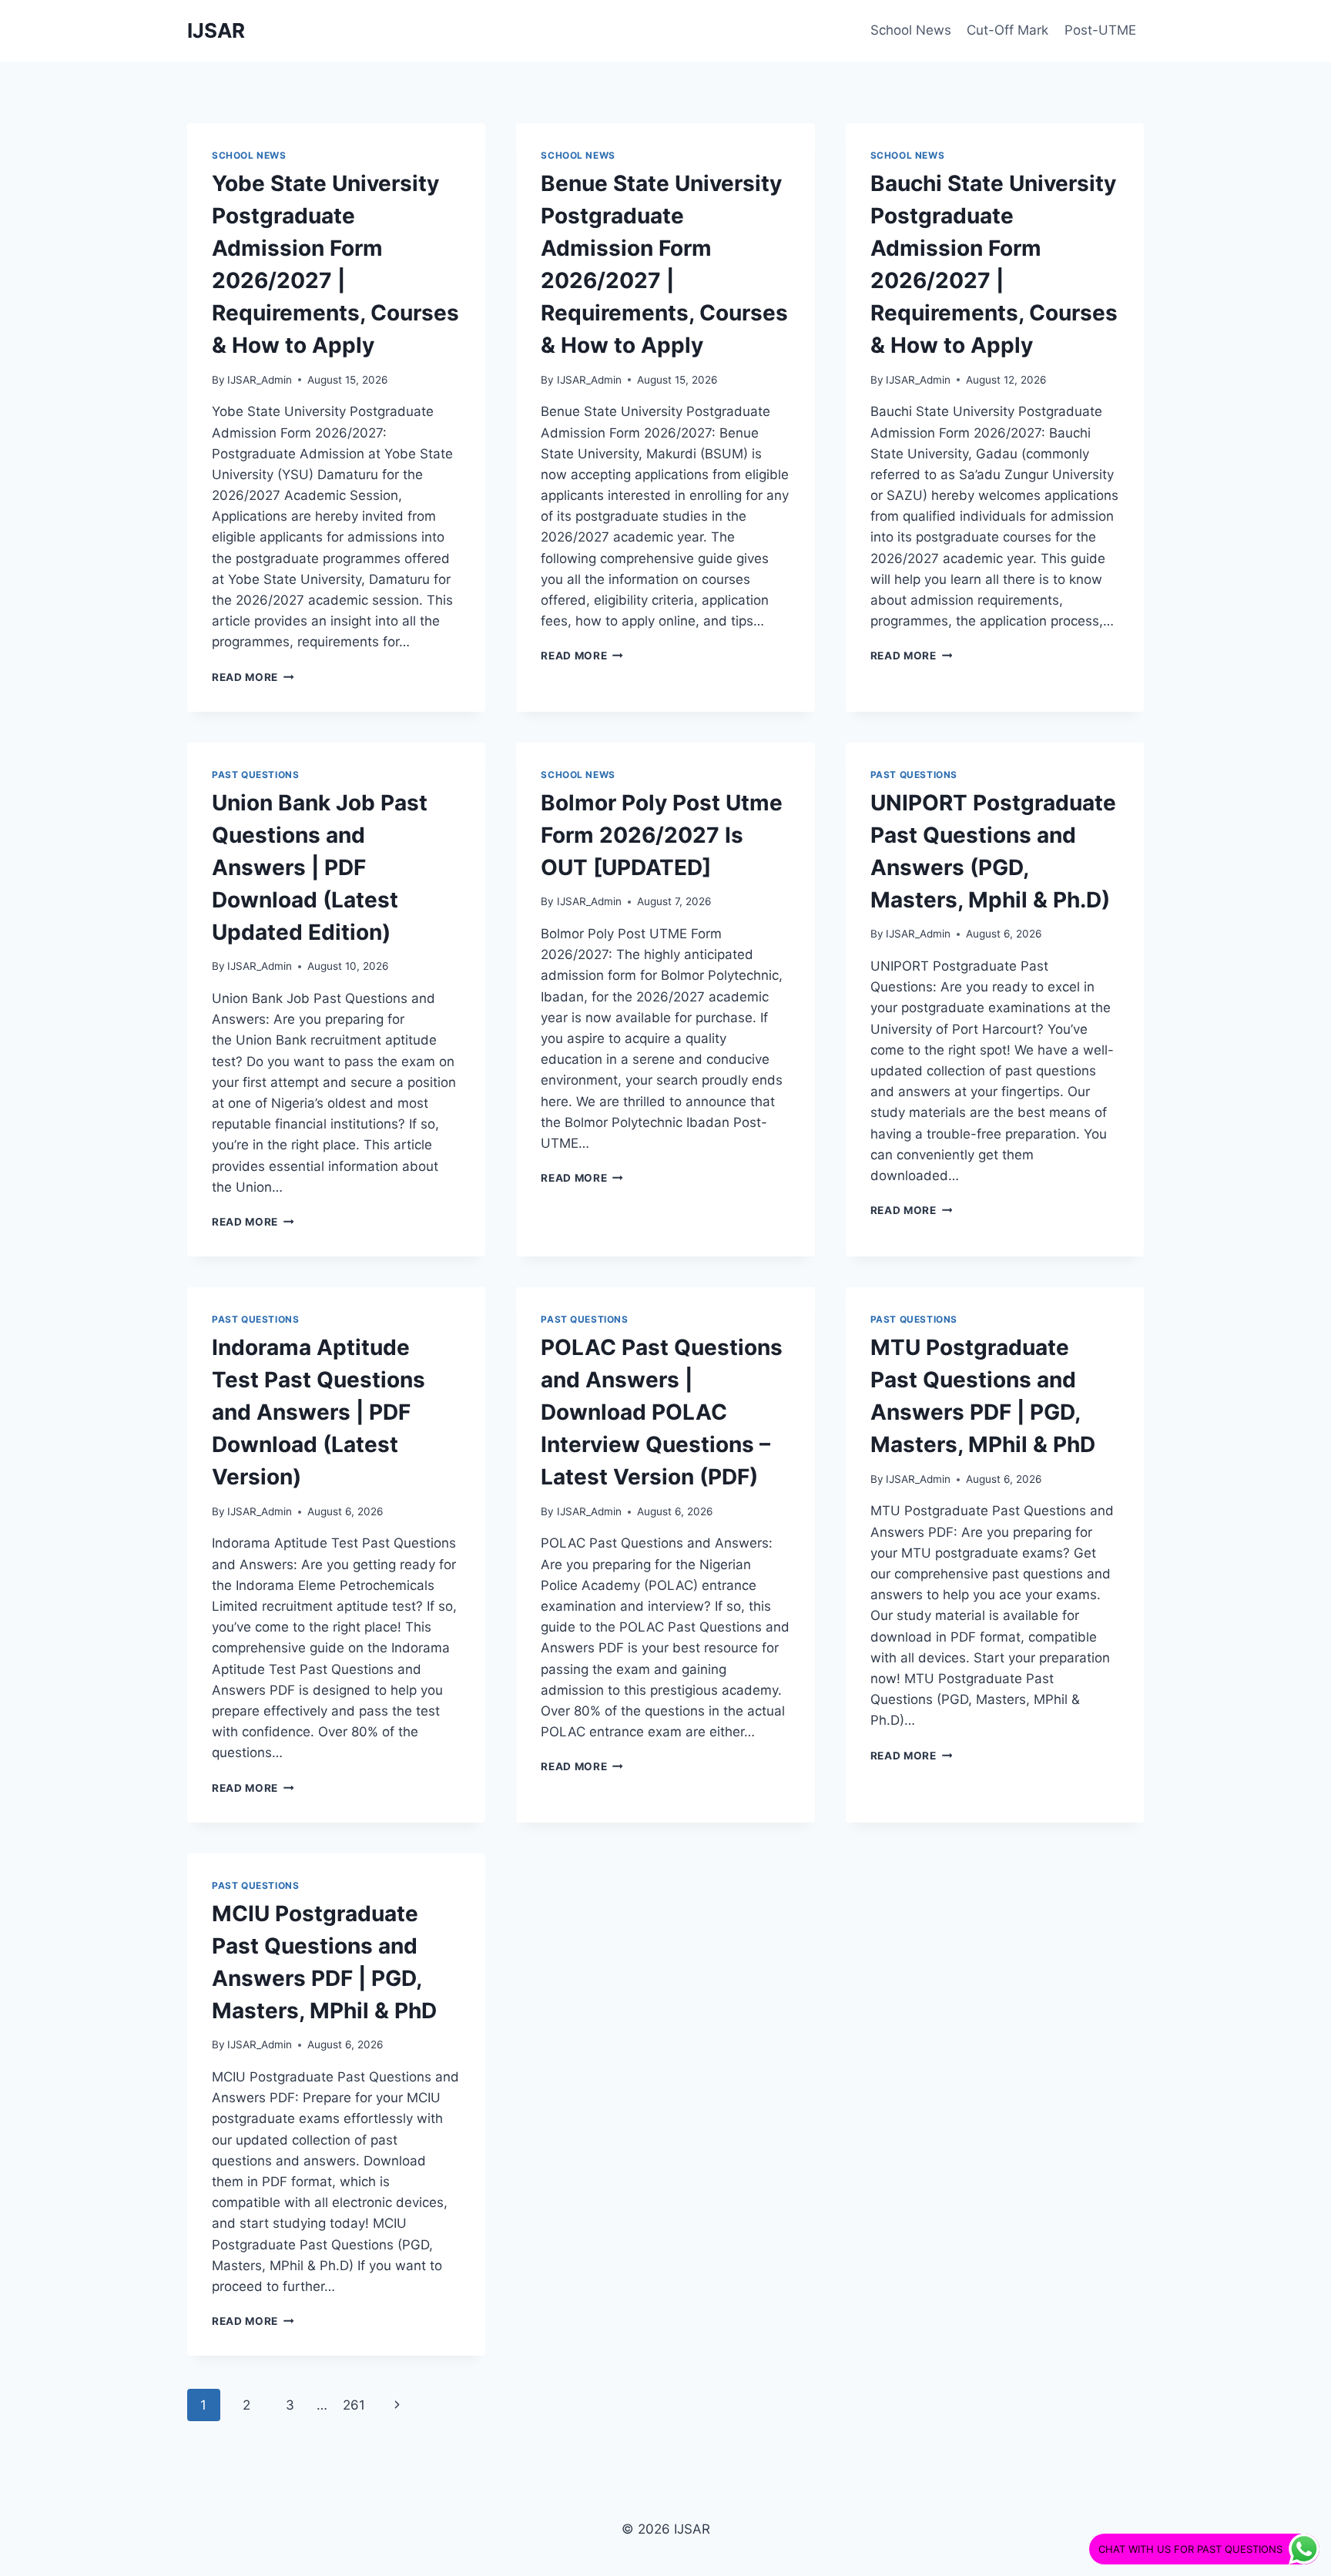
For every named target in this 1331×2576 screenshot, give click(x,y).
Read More (253, 677)
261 (354, 2405)
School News (911, 30)
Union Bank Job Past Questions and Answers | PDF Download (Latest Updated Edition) (320, 867)
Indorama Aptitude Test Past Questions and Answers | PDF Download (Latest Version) (319, 1412)
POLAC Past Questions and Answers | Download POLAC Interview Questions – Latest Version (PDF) (662, 1412)
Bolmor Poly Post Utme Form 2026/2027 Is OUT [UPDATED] (662, 835)
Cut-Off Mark (1007, 30)
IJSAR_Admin (260, 380)
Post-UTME (1100, 30)
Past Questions (255, 775)
